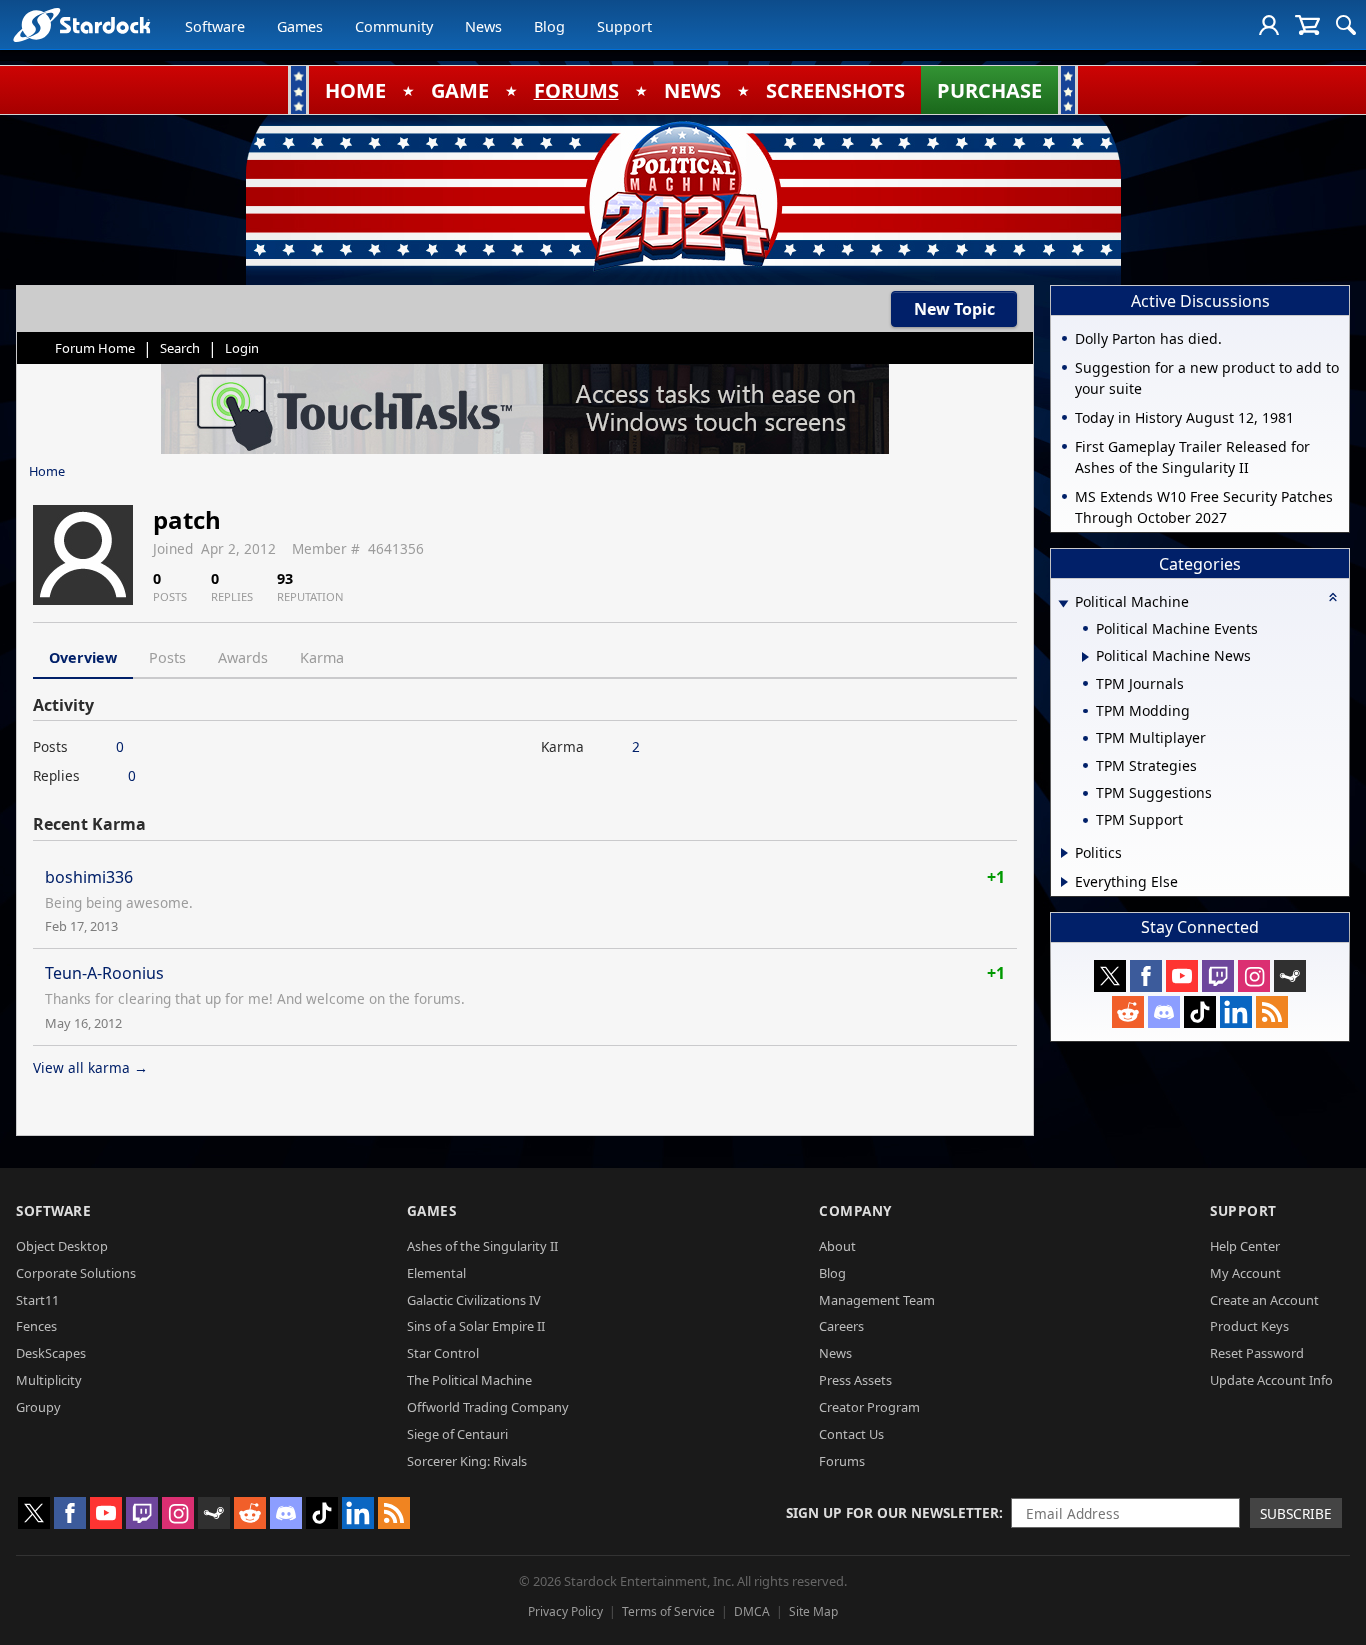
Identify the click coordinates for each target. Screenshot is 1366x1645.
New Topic (954, 309)
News (483, 26)
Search (180, 348)
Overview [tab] (83, 657)
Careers (841, 1326)
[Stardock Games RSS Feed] (1272, 1012)
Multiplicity (49, 1380)
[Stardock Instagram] (1254, 976)
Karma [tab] (322, 657)
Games (300, 26)
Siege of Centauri (457, 1434)
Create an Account (1264, 1300)
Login (242, 348)
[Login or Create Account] (1269, 25)
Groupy (38, 1407)
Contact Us (851, 1434)
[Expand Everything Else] (1064, 882)
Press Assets (855, 1380)
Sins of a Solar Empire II (476, 1326)
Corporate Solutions (76, 1273)
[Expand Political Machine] (1063, 603)
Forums (842, 1461)
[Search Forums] (1346, 25)
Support (624, 26)
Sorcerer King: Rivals (467, 1461)
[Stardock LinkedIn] (1236, 1012)
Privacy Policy (565, 1611)
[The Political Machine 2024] (683, 195)
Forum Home (95, 348)
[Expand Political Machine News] (1085, 657)
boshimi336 (89, 877)
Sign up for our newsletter (892, 1512)
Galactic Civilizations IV (474, 1300)
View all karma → (90, 1067)
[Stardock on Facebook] (1146, 976)
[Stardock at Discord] (1164, 1012)
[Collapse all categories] (1333, 597)
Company (855, 1210)
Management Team (877, 1300)
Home (47, 471)
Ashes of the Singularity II (482, 1246)
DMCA (752, 1611)
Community (394, 26)
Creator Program (869, 1407)
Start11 (37, 1300)
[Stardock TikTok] (1200, 1012)
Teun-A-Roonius (104, 973)
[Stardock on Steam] (1290, 976)
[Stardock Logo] (81, 24)
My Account (1245, 1273)
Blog (549, 26)
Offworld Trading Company (488, 1407)
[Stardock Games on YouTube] (1182, 976)
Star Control (443, 1353)
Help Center (1245, 1246)
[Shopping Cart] (1307, 25)
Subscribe (1296, 1513)
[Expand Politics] (1064, 853)
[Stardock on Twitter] (1110, 976)
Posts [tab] (167, 657)
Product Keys (1249, 1326)
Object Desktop (62, 1246)
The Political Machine (469, 1380)
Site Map (813, 1611)
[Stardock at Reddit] (1128, 1012)
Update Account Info (1271, 1380)
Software (215, 26)
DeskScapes (51, 1353)
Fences (36, 1326)
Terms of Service (668, 1611)
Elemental (436, 1273)
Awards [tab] (243, 657)
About (837, 1246)
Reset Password (1257, 1353)
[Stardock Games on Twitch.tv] (1218, 976)
